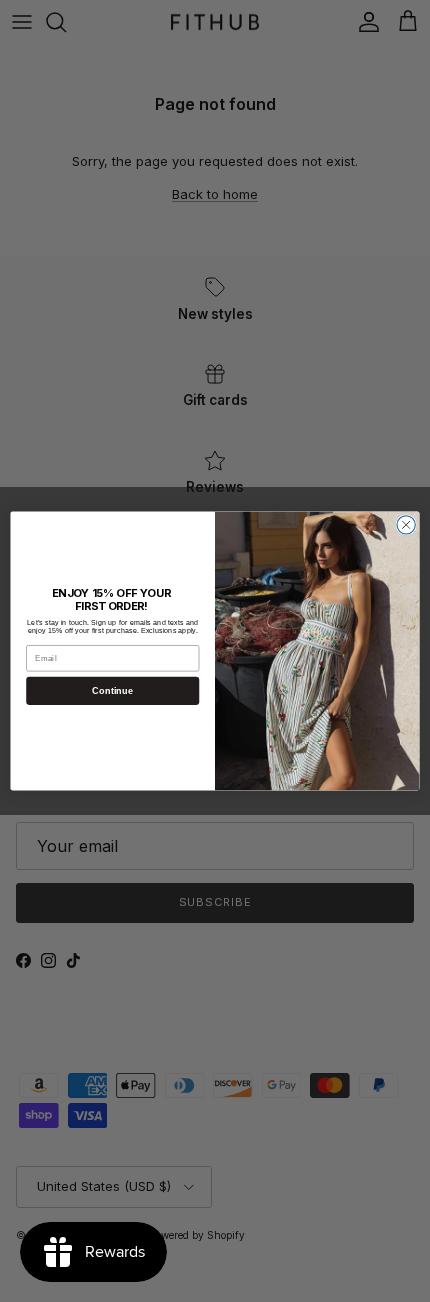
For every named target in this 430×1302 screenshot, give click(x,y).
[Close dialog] (406, 525)
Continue (112, 691)
